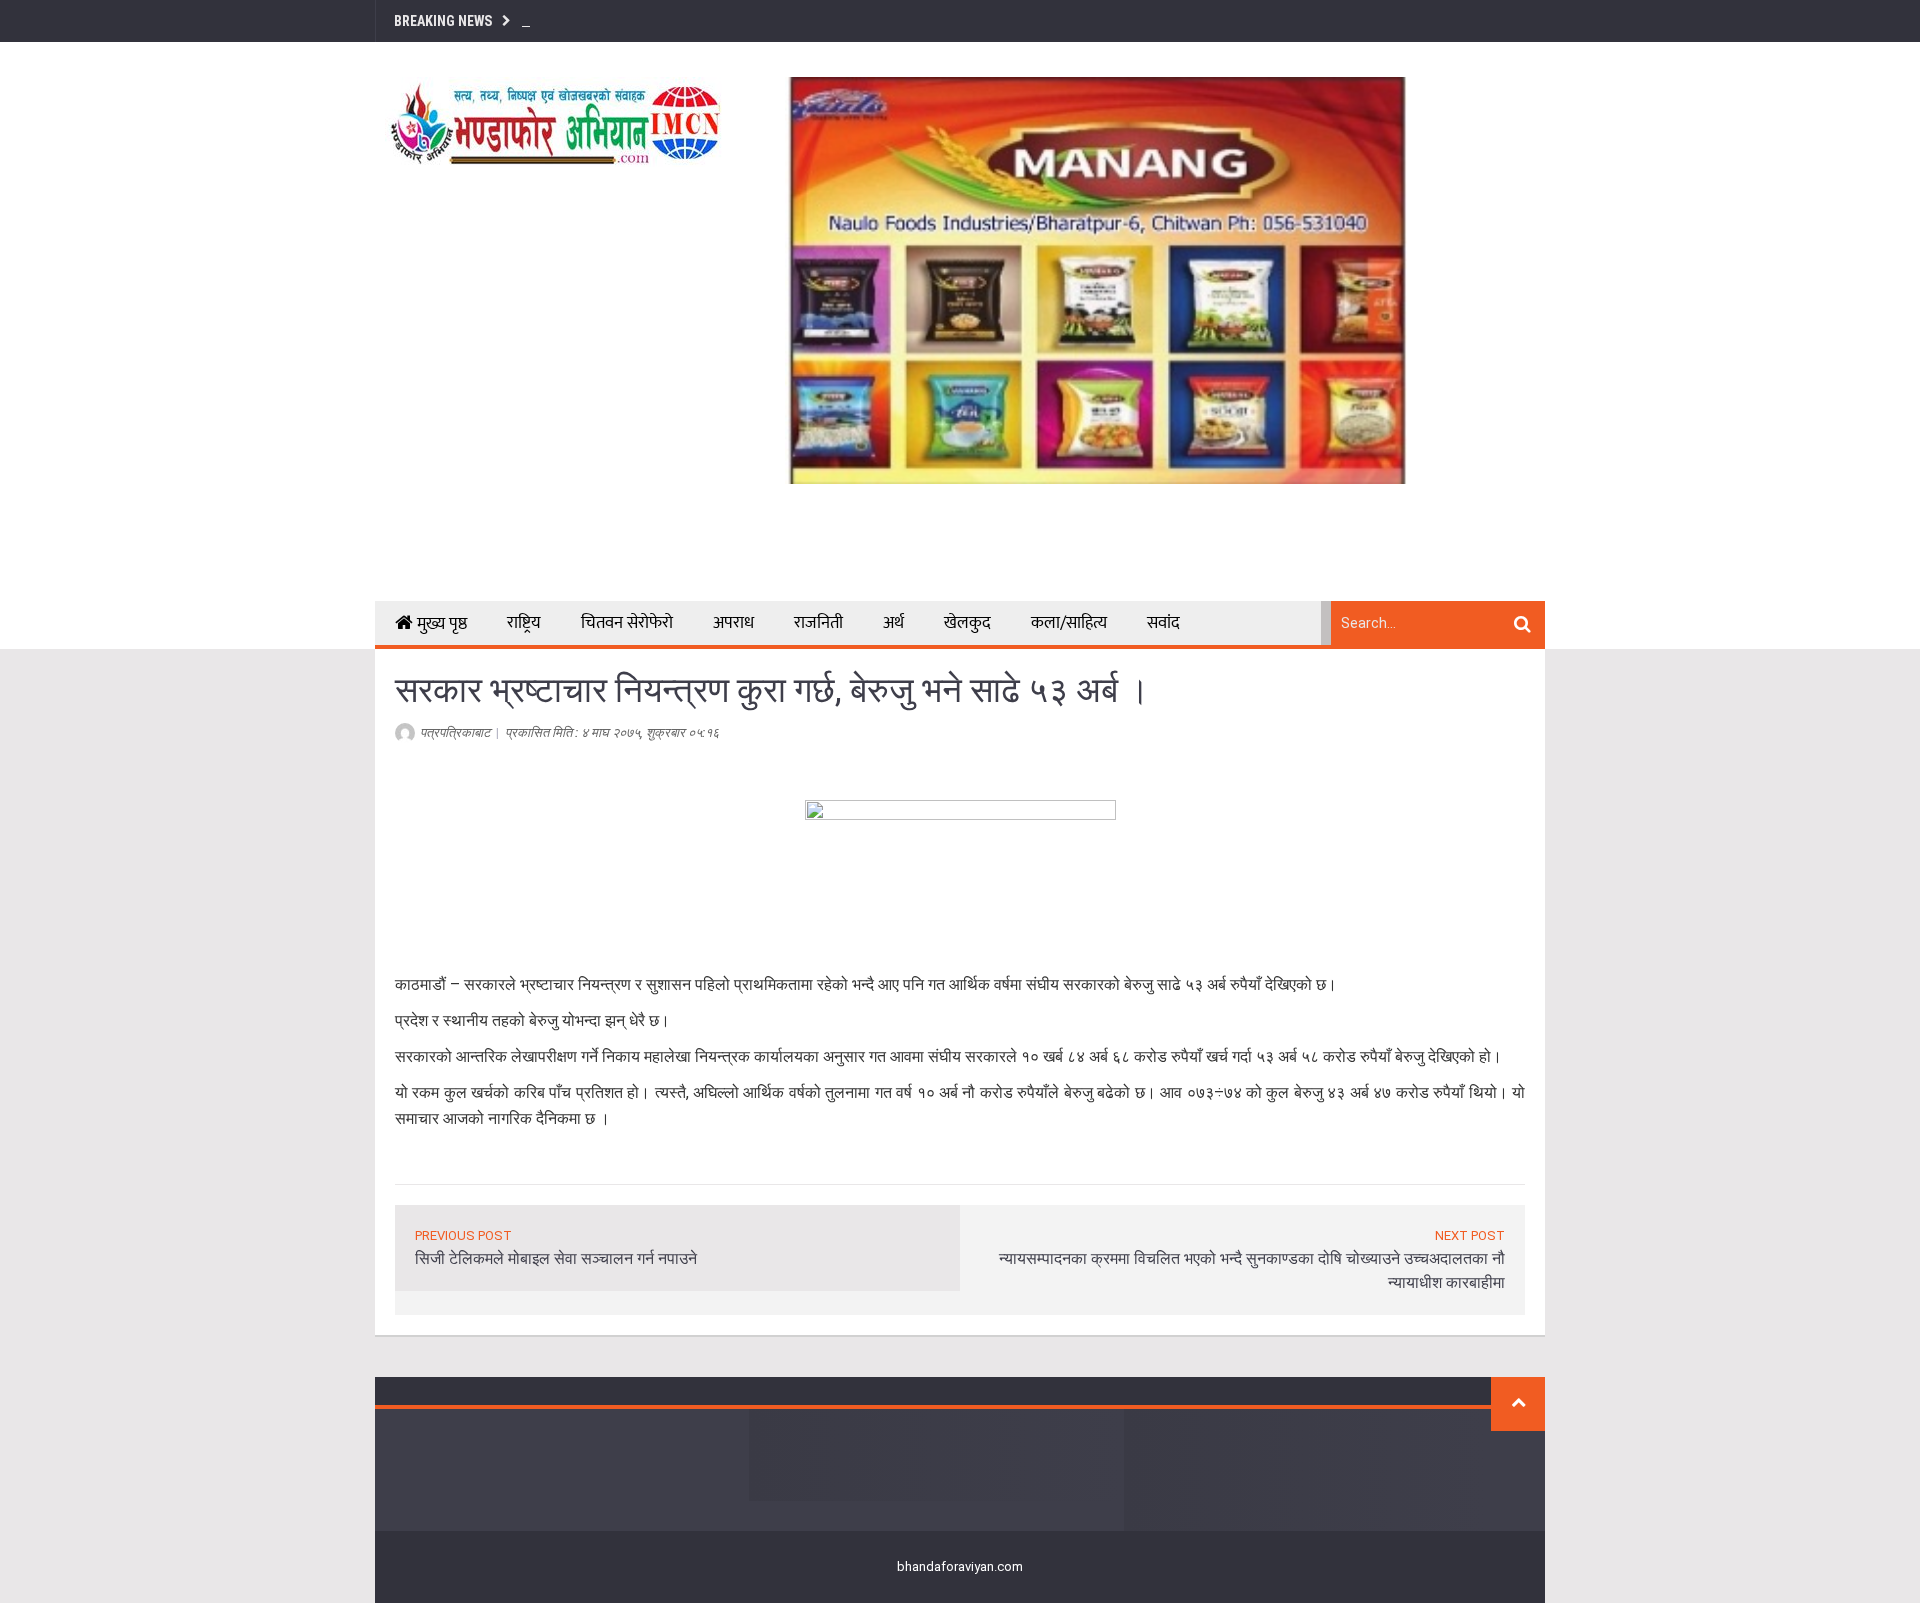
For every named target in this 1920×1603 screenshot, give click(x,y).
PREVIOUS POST (463, 1235)
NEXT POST (1470, 1235)
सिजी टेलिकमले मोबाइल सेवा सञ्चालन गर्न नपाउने (556, 1258)
